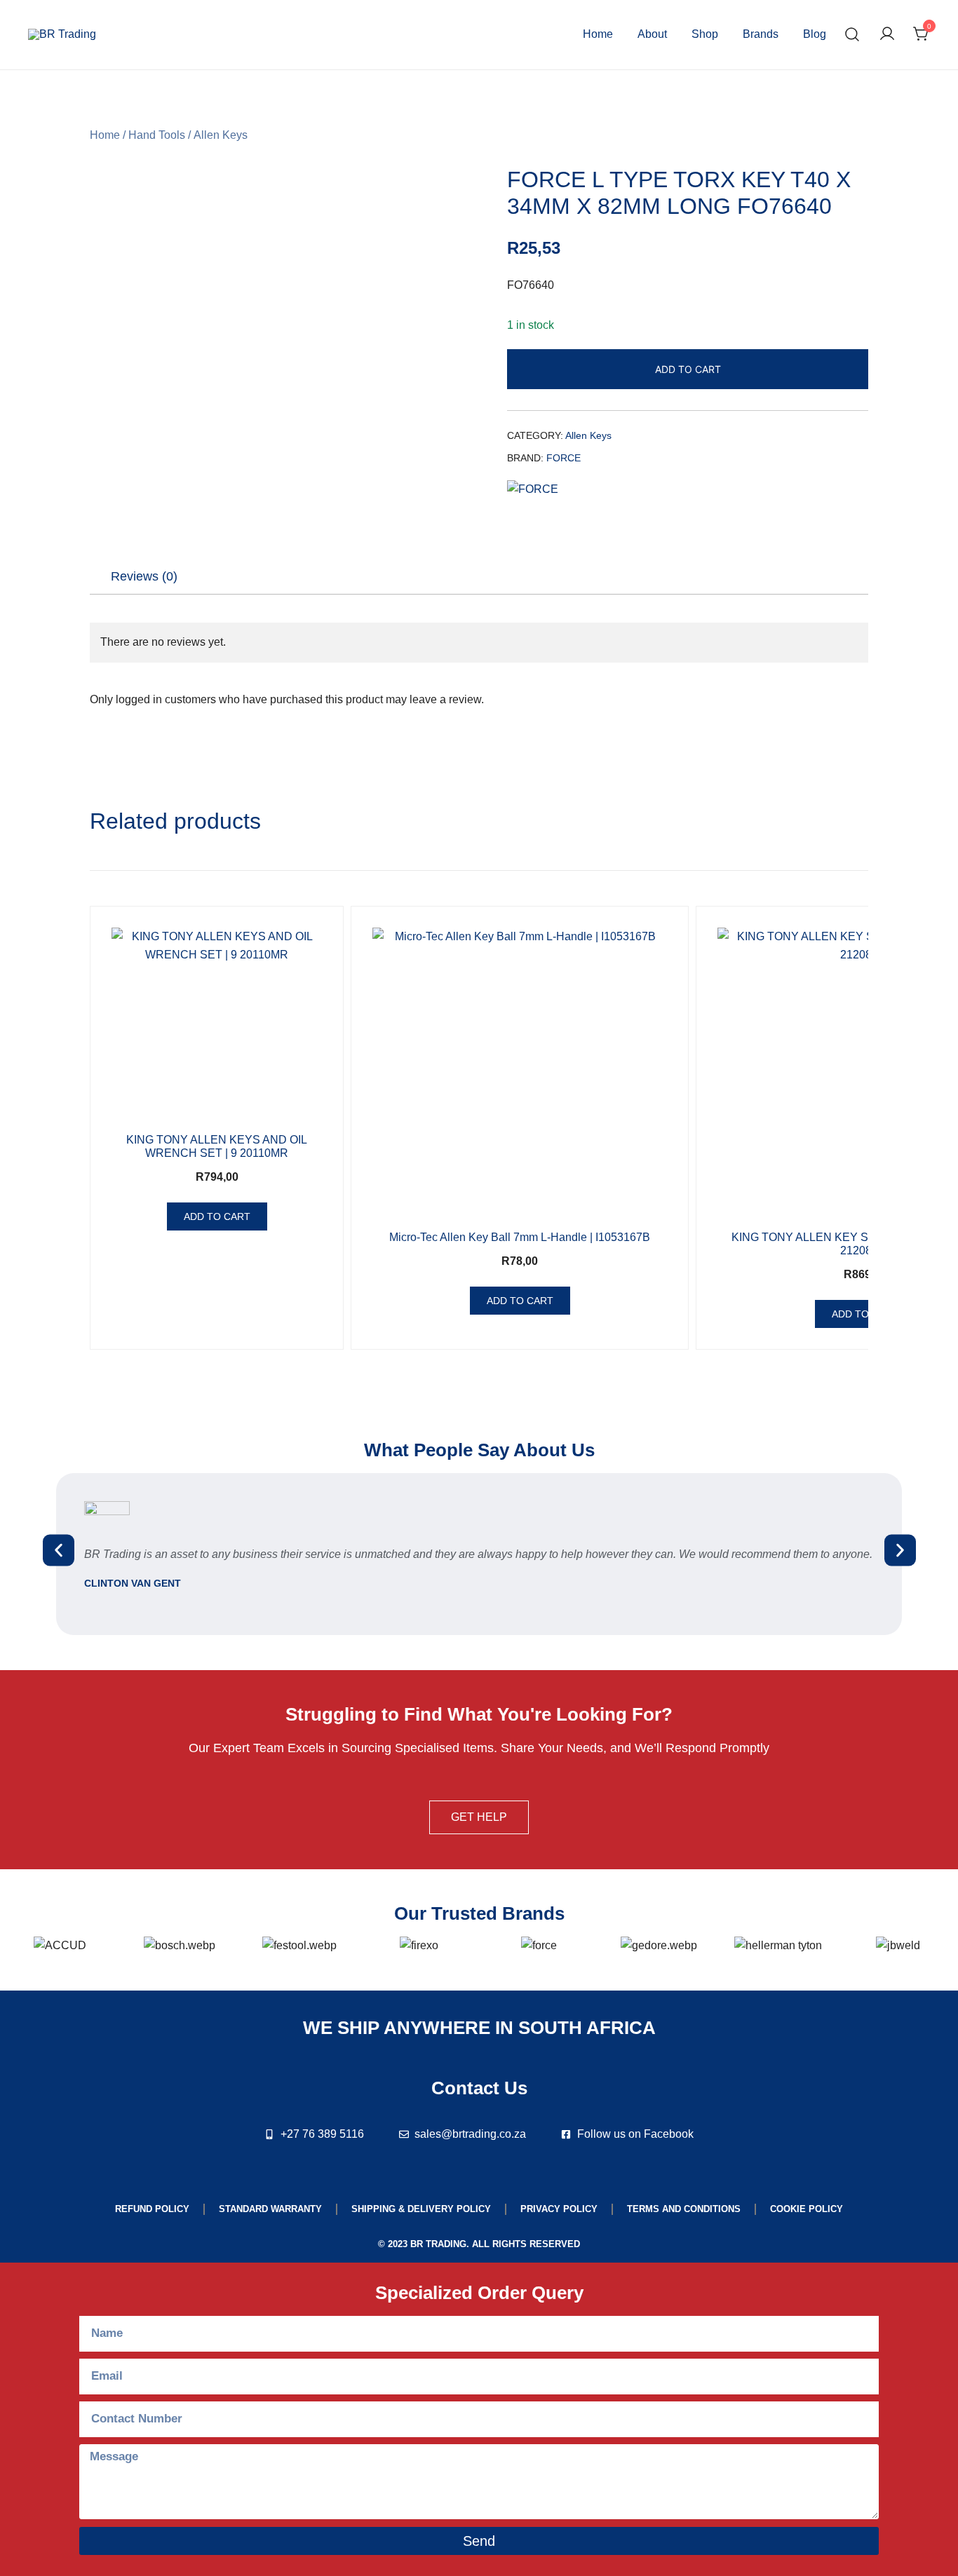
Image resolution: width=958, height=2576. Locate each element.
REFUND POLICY (152, 2209)
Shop (705, 34)
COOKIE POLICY (807, 2209)
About (652, 34)
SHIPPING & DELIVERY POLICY (421, 2209)
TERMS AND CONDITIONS (684, 2209)
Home (598, 34)
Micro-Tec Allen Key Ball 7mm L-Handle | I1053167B (520, 1237)
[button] (59, 1551)
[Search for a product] (852, 35)
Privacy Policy (559, 2209)
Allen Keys (221, 135)
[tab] (144, 576)
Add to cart (688, 369)
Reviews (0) (144, 576)
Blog (815, 34)
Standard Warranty (270, 2209)
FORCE (564, 458)
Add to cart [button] (217, 1216)
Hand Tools (157, 135)
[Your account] (887, 35)
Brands (761, 34)
